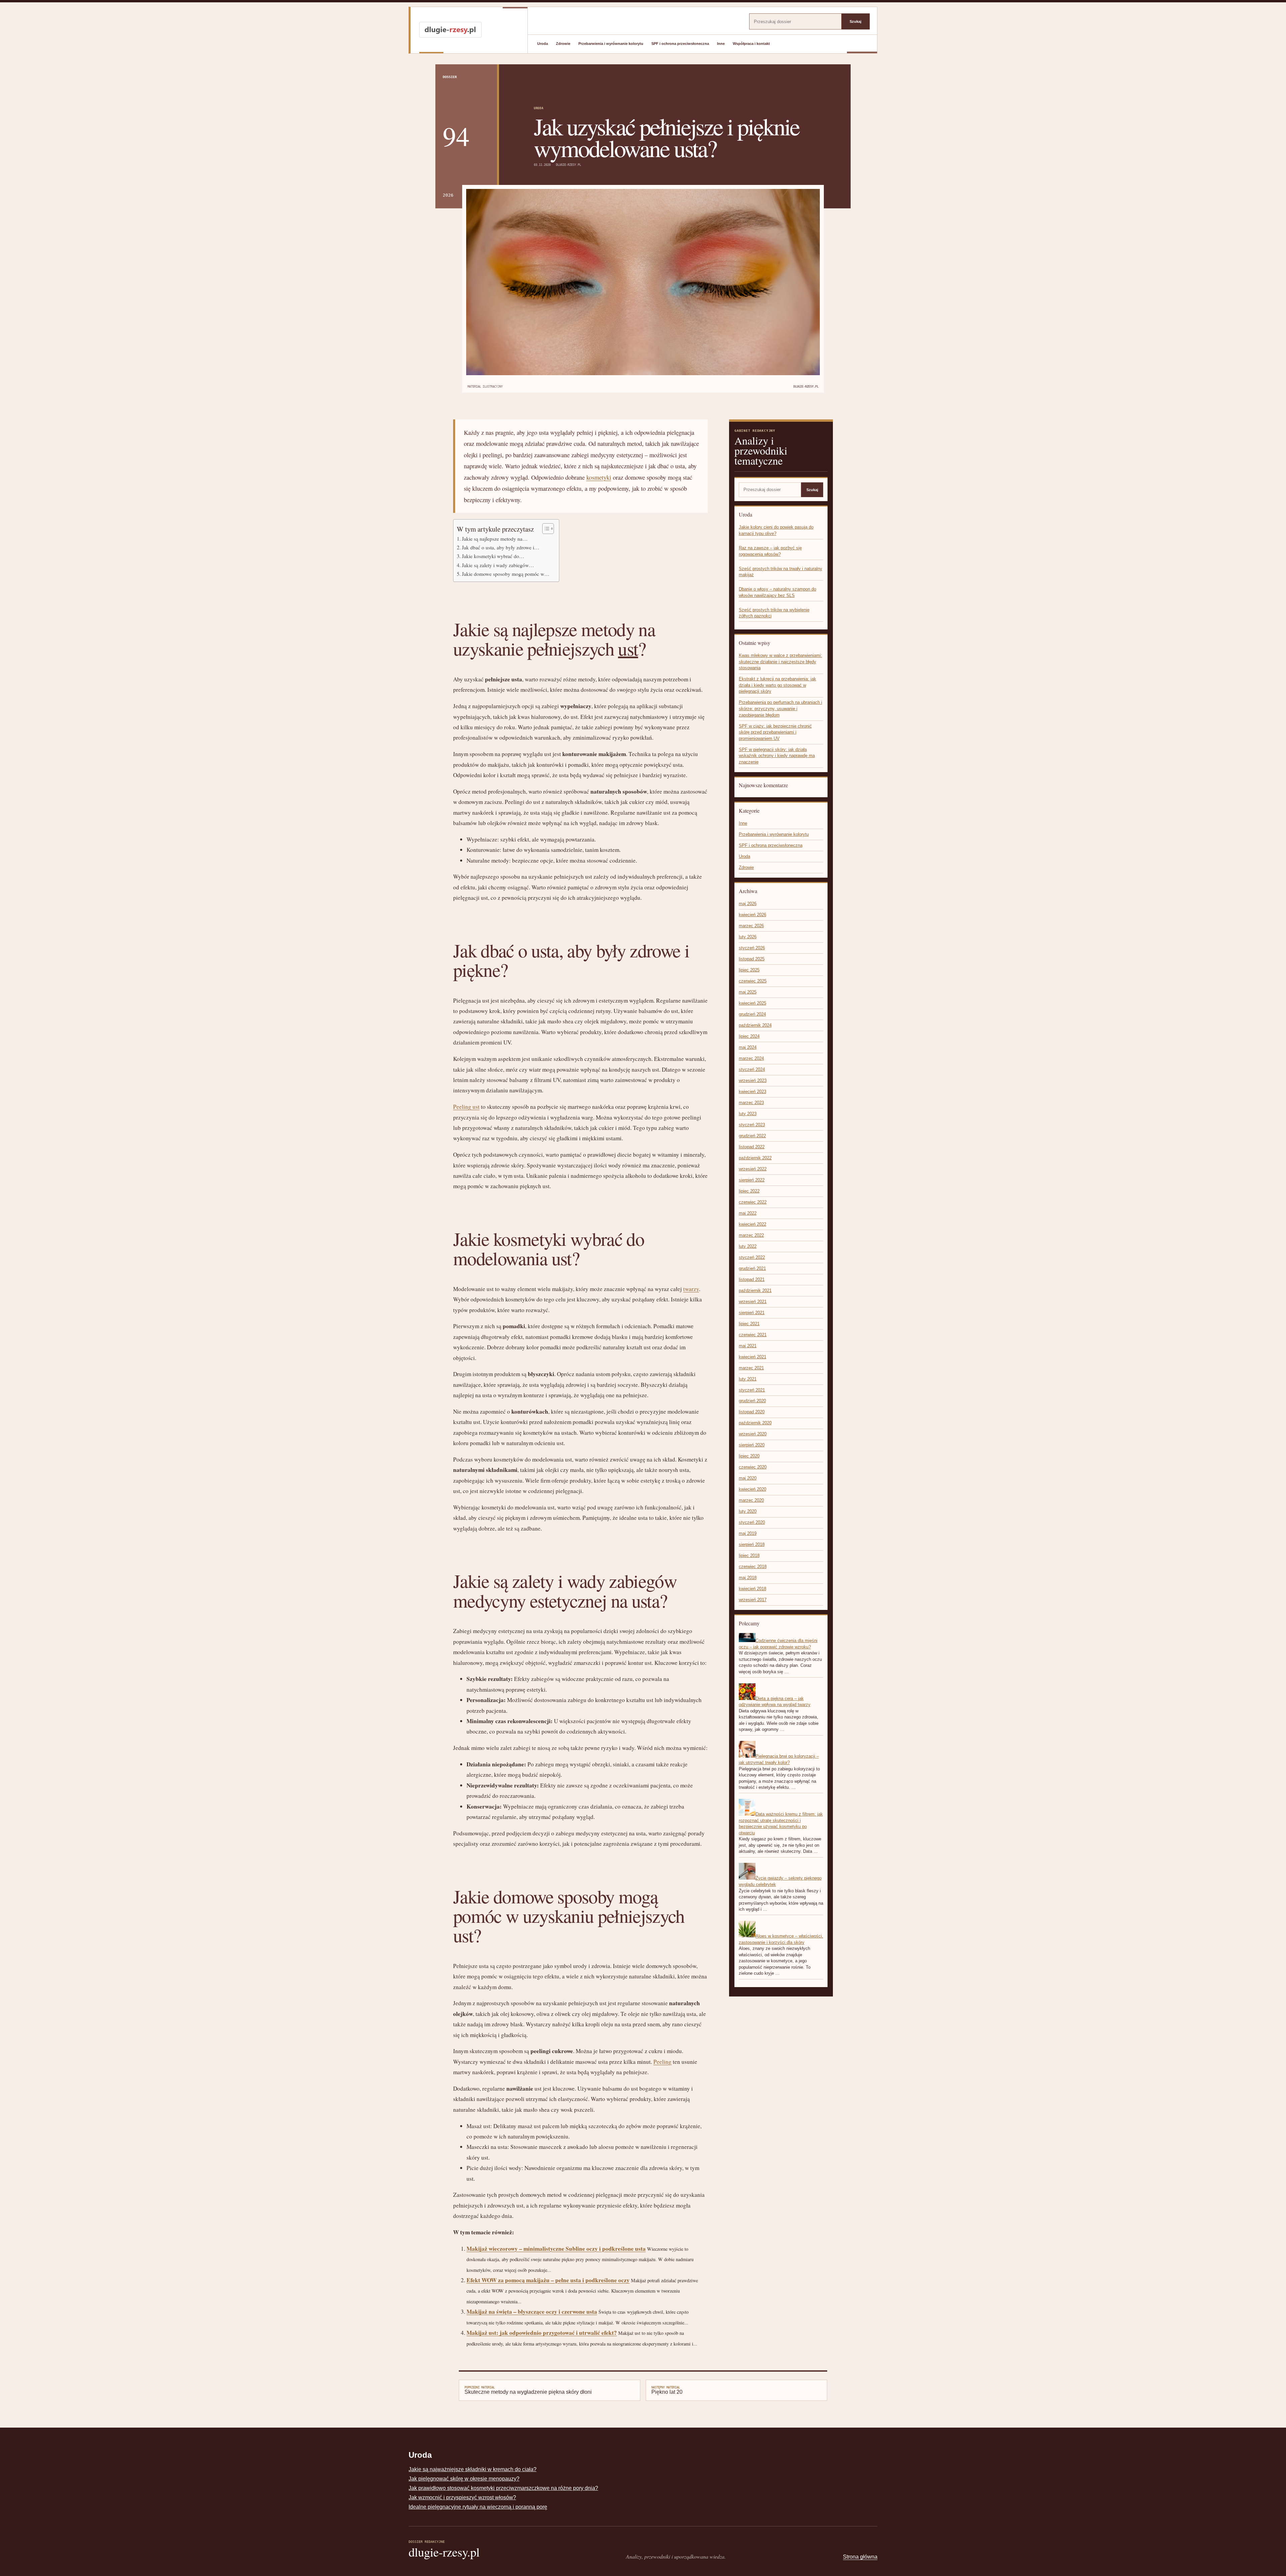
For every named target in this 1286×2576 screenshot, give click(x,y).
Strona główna (860, 2557)
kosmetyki (599, 477)
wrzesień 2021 (753, 1302)
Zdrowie (563, 44)
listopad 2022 (752, 1147)
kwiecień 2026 (753, 915)
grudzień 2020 (752, 1401)
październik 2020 (755, 1423)
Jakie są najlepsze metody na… (495, 539)
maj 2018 (748, 1578)
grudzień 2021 (752, 1268)
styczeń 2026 (752, 948)
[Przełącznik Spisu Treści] (545, 529)
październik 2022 (755, 1158)
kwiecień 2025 (753, 1003)
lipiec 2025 (749, 970)
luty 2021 (748, 1379)
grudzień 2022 (752, 1136)
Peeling (662, 2062)
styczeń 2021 (752, 1390)
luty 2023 (748, 1114)
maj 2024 (748, 1047)
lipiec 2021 (749, 1324)
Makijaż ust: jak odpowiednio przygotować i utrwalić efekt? (542, 2333)
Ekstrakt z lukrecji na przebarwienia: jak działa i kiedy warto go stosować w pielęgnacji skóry (777, 685)
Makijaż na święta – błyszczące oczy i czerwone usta (532, 2312)
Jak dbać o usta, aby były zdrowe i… (501, 547)
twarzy (691, 1289)
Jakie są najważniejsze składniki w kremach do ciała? (473, 2469)
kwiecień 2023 (753, 1092)
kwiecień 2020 (753, 1489)
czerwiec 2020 (753, 1467)
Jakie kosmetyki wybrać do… (493, 556)
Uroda (543, 44)
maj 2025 (748, 992)
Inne (721, 44)
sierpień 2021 (752, 1313)
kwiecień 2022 (753, 1224)
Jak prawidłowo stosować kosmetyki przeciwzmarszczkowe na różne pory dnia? (503, 2488)
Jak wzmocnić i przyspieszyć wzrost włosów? (462, 2497)
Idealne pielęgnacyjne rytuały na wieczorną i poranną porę (478, 2507)
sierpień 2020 (752, 1445)
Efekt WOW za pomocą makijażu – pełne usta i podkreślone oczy (548, 2280)
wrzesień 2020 (753, 1434)
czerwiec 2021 (753, 1335)
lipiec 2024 (749, 1036)
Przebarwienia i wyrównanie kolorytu (611, 44)
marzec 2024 (751, 1058)
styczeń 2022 (752, 1257)
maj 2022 (748, 1213)
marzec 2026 (751, 926)
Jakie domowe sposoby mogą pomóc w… (506, 574)
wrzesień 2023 (753, 1080)
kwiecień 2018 (753, 1589)
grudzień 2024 (752, 1014)
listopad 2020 (752, 1412)
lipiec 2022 (749, 1191)
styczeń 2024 (752, 1069)
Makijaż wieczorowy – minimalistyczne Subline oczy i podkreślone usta (556, 2249)
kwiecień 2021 (753, 1357)
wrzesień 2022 (753, 1169)
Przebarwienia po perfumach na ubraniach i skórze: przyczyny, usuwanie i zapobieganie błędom (780, 708)
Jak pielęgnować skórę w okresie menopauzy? (464, 2479)
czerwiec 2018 (753, 1567)
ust (628, 648)
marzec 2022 (751, 1235)
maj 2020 (748, 1478)
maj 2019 (748, 1533)
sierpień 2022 (752, 1180)
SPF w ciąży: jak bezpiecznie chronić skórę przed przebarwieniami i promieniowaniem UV (775, 732)
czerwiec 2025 (753, 981)
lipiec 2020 (749, 1456)
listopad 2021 (752, 1279)
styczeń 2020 (752, 1522)
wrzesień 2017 (753, 1600)
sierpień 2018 (752, 1544)
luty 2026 (748, 937)
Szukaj (855, 21)
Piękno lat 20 (667, 2390)
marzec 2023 (751, 1103)
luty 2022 (748, 1246)
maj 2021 (748, 1346)
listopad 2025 (752, 959)
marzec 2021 (751, 1368)
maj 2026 (748, 904)
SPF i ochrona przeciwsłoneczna (680, 44)
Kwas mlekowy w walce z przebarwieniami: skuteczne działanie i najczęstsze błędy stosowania (780, 662)
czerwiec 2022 (753, 1202)
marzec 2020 (751, 1500)
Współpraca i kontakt (751, 44)
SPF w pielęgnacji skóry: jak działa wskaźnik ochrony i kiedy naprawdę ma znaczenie (777, 756)
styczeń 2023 (752, 1125)
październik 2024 (755, 1025)
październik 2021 (755, 1291)
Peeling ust (466, 1107)
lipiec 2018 (749, 1555)
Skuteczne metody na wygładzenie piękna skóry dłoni (528, 2390)
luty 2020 (748, 1511)
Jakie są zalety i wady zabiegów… (498, 565)
